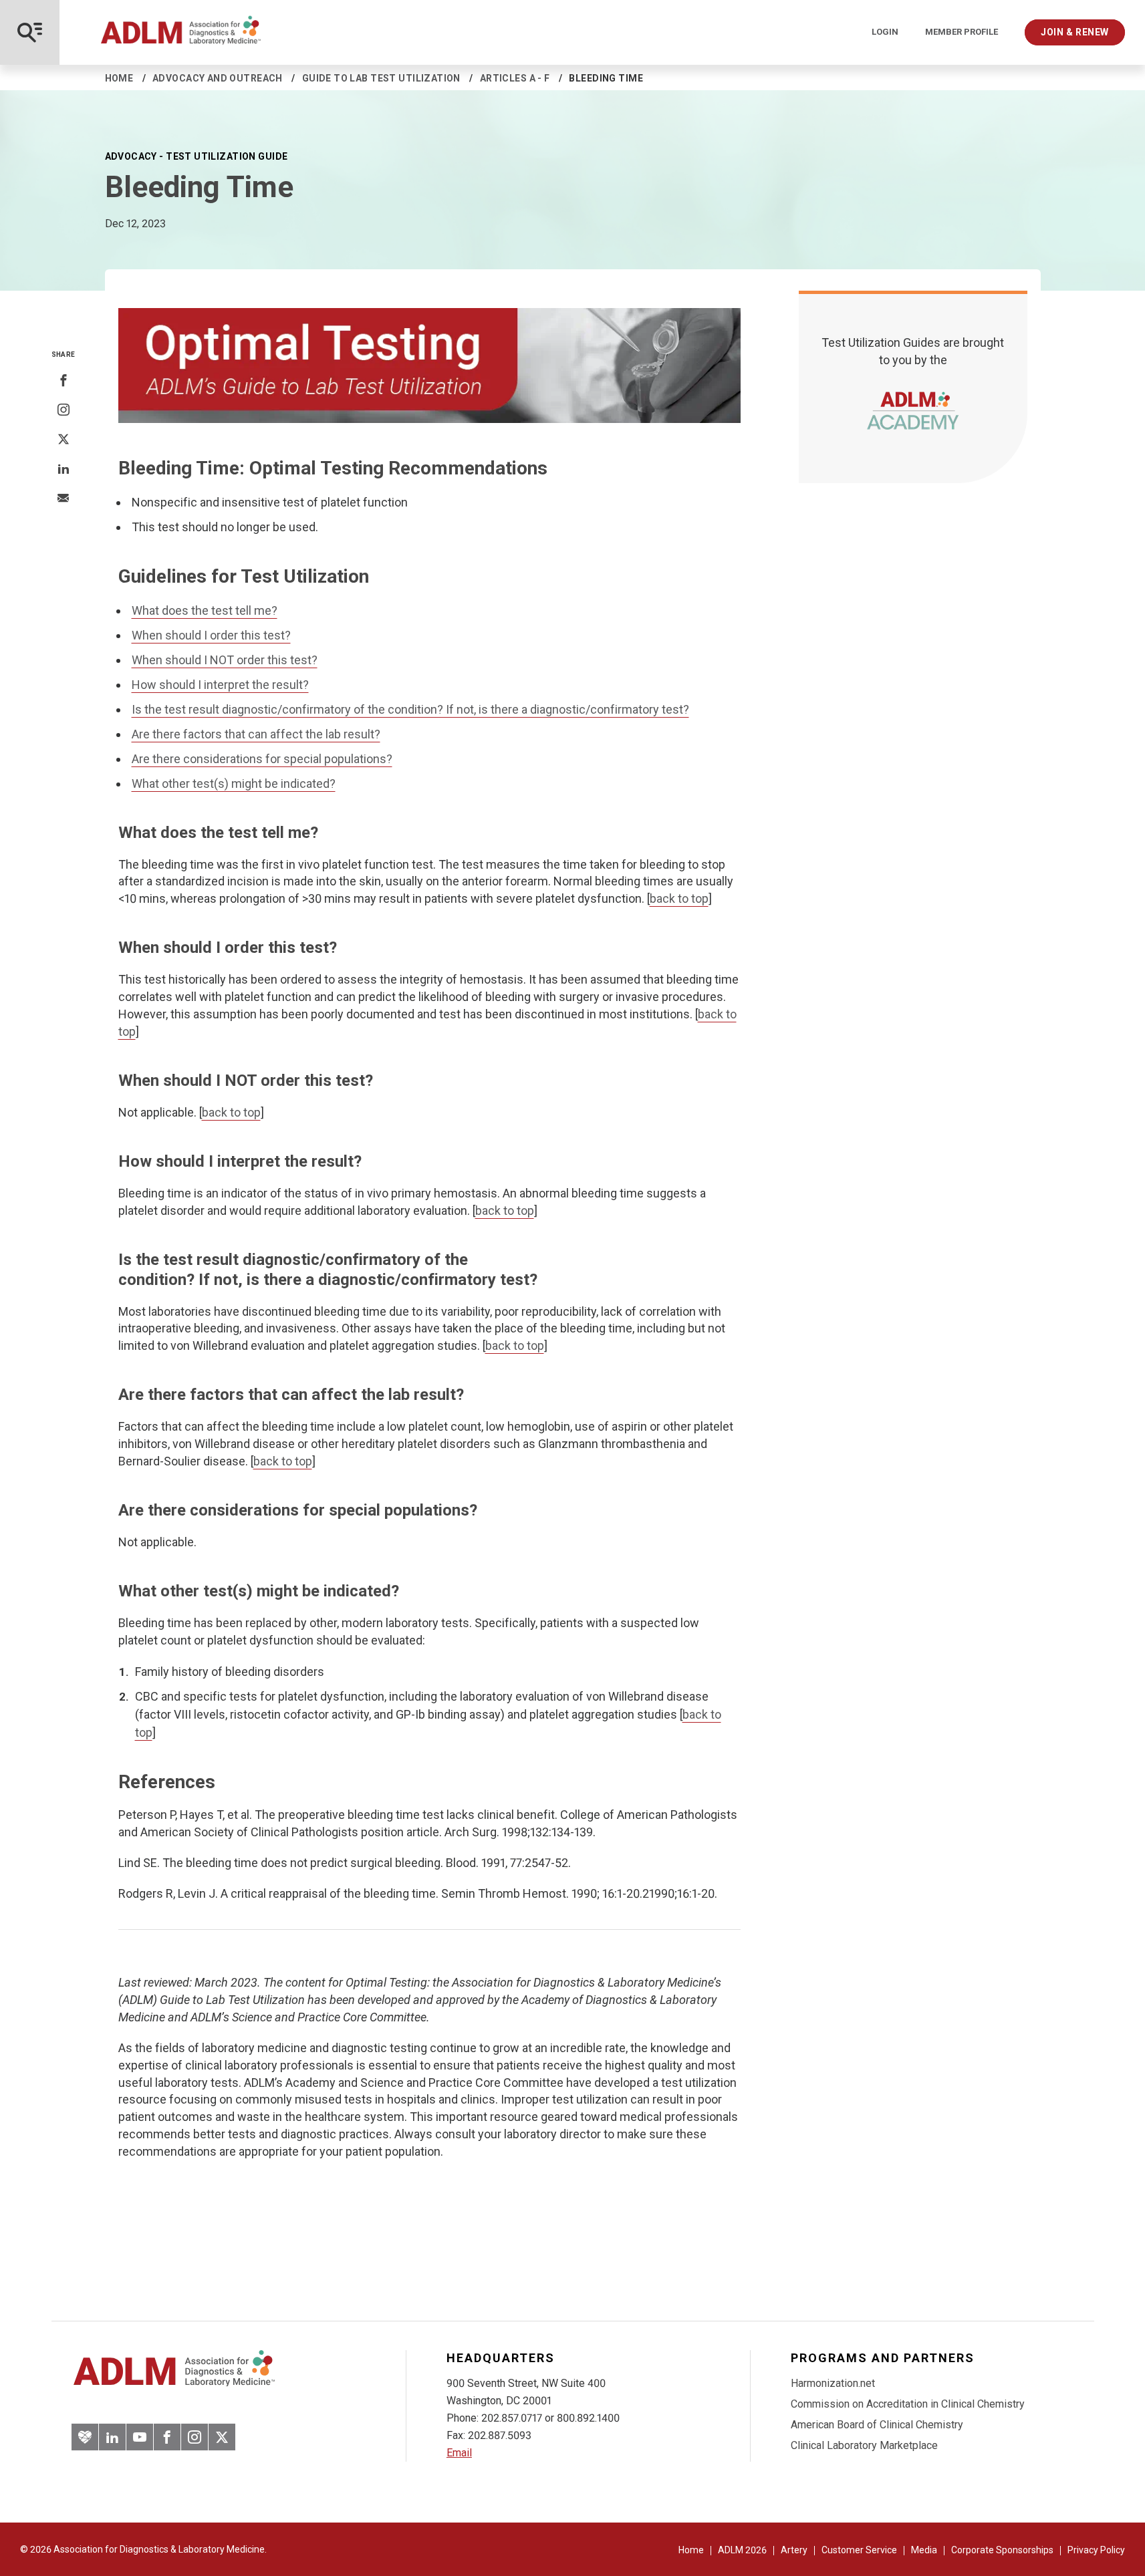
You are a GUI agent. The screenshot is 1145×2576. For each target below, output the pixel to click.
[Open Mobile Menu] (30, 32)
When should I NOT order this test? (225, 660)
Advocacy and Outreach (218, 78)
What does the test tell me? (205, 610)
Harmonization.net (833, 2383)
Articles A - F (515, 78)
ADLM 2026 (742, 2550)
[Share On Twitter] (63, 440)
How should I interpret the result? (220, 685)
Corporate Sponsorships (1002, 2550)
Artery (794, 2550)
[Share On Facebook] (63, 381)
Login (885, 32)
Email (459, 2453)
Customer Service (859, 2550)
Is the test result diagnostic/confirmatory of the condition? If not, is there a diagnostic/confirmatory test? (410, 709)
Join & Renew (1075, 32)
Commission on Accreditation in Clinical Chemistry (908, 2404)
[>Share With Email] (63, 499)
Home (119, 78)
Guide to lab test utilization (381, 78)
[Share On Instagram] (63, 410)
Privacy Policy (1096, 2550)
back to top (679, 898)
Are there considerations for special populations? (262, 759)
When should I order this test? (211, 635)
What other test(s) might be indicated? (234, 783)
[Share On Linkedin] (63, 469)
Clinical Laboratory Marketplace (864, 2445)
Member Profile (962, 32)
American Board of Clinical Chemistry (877, 2425)
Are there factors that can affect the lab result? (256, 734)
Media (924, 2550)
